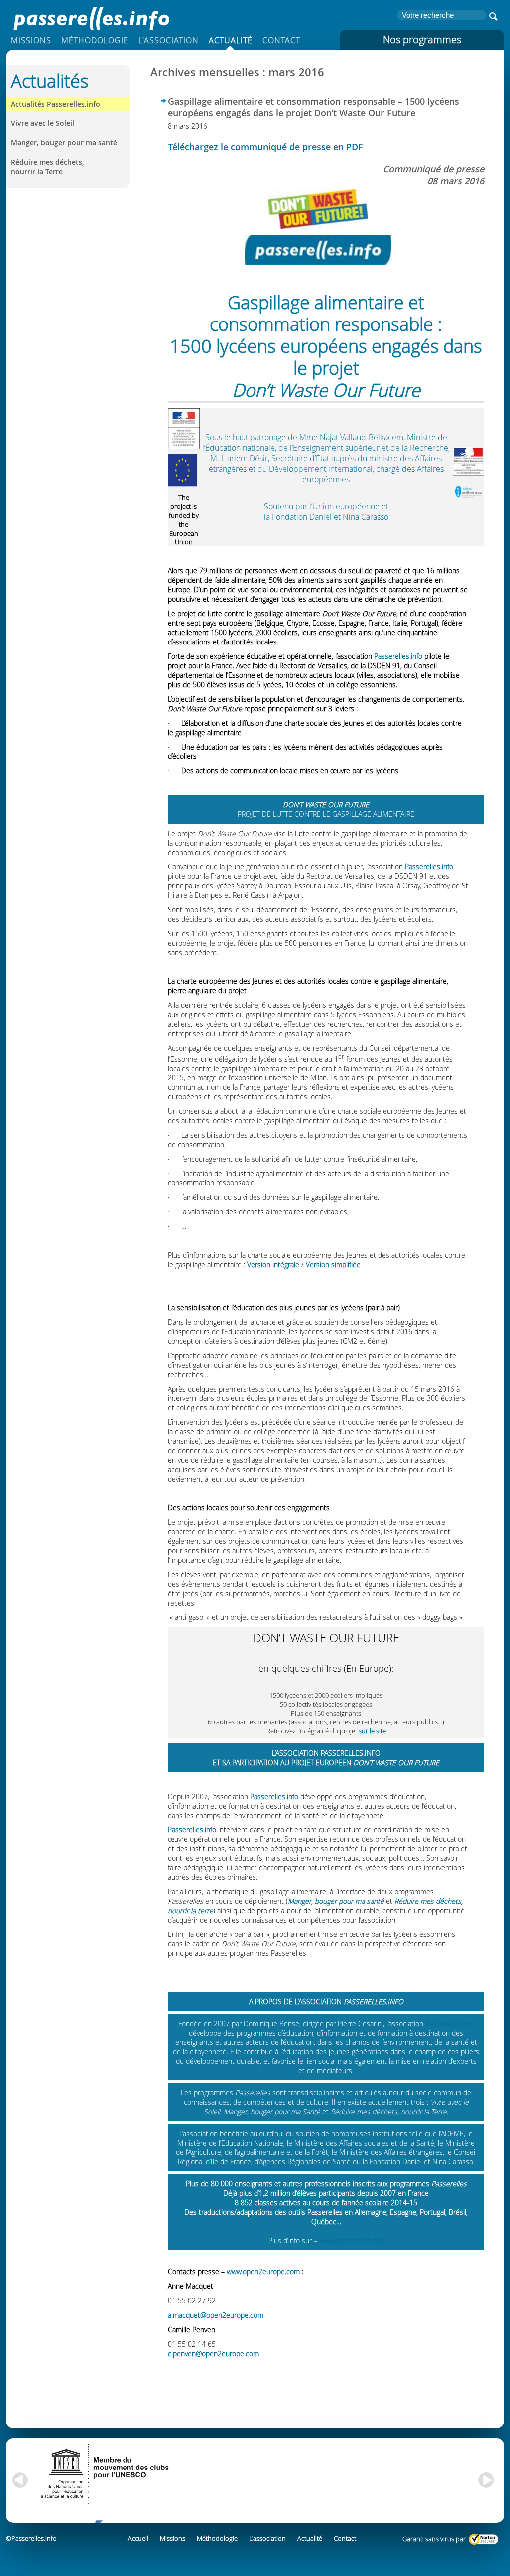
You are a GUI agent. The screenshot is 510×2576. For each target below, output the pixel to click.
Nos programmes (422, 40)
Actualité (231, 40)
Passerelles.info (91, 17)
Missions (31, 40)
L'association (169, 40)
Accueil (138, 2538)
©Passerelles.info (31, 2538)
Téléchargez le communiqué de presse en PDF (265, 147)
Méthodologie (95, 40)
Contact (281, 40)
